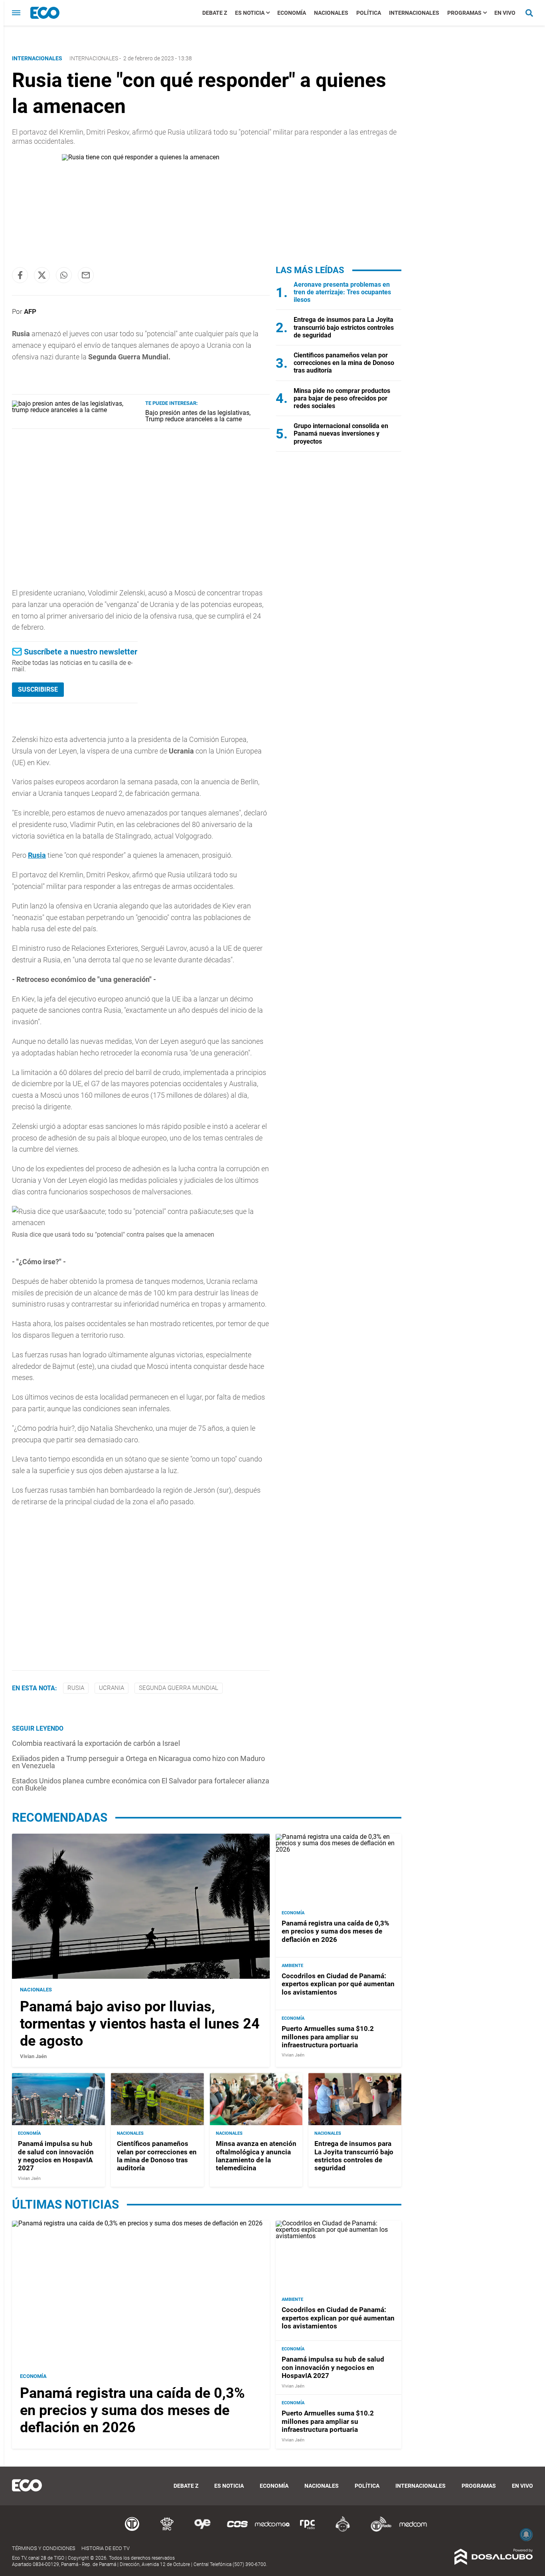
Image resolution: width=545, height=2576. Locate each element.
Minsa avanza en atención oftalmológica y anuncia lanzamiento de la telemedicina (256, 2156)
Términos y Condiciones (44, 2548)
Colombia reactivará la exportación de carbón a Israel (96, 1743)
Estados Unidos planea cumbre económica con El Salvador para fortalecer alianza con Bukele (141, 1784)
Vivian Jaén (33, 2056)
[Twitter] (42, 275)
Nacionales (331, 13)
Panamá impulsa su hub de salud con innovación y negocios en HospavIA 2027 (56, 2156)
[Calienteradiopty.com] (343, 2530)
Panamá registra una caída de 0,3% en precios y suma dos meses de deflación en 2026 (336, 1931)
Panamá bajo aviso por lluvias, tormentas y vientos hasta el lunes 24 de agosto (140, 2024)
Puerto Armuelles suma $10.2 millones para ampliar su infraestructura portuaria (328, 2037)
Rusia (37, 855)
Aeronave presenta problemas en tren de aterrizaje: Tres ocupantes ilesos (342, 292)
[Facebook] (20, 275)
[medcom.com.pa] (413, 2530)
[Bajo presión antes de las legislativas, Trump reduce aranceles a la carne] (76, 410)
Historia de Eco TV (106, 2548)
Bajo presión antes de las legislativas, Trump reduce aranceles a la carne (198, 416)
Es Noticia (250, 13)
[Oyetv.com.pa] (202, 2530)
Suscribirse (38, 689)
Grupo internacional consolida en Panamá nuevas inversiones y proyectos (341, 433)
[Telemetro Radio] (378, 2530)
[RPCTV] (167, 2530)
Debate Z (215, 13)
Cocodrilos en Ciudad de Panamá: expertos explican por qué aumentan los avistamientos (338, 1984)
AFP (30, 311)
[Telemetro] (132, 2530)
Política (369, 13)
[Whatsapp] (64, 275)
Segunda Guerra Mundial (179, 1688)
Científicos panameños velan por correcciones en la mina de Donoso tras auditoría (344, 363)
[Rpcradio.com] (308, 2530)
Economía (292, 13)
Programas (464, 13)
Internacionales (414, 13)
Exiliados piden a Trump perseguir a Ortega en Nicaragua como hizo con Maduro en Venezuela (138, 1762)
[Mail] (86, 275)
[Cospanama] (237, 2530)
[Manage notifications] (526, 2534)
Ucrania (112, 1688)
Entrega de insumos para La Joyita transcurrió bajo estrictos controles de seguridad (344, 327)
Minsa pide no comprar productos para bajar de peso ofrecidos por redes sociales (342, 398)
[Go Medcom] (272, 2530)
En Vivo (505, 13)
